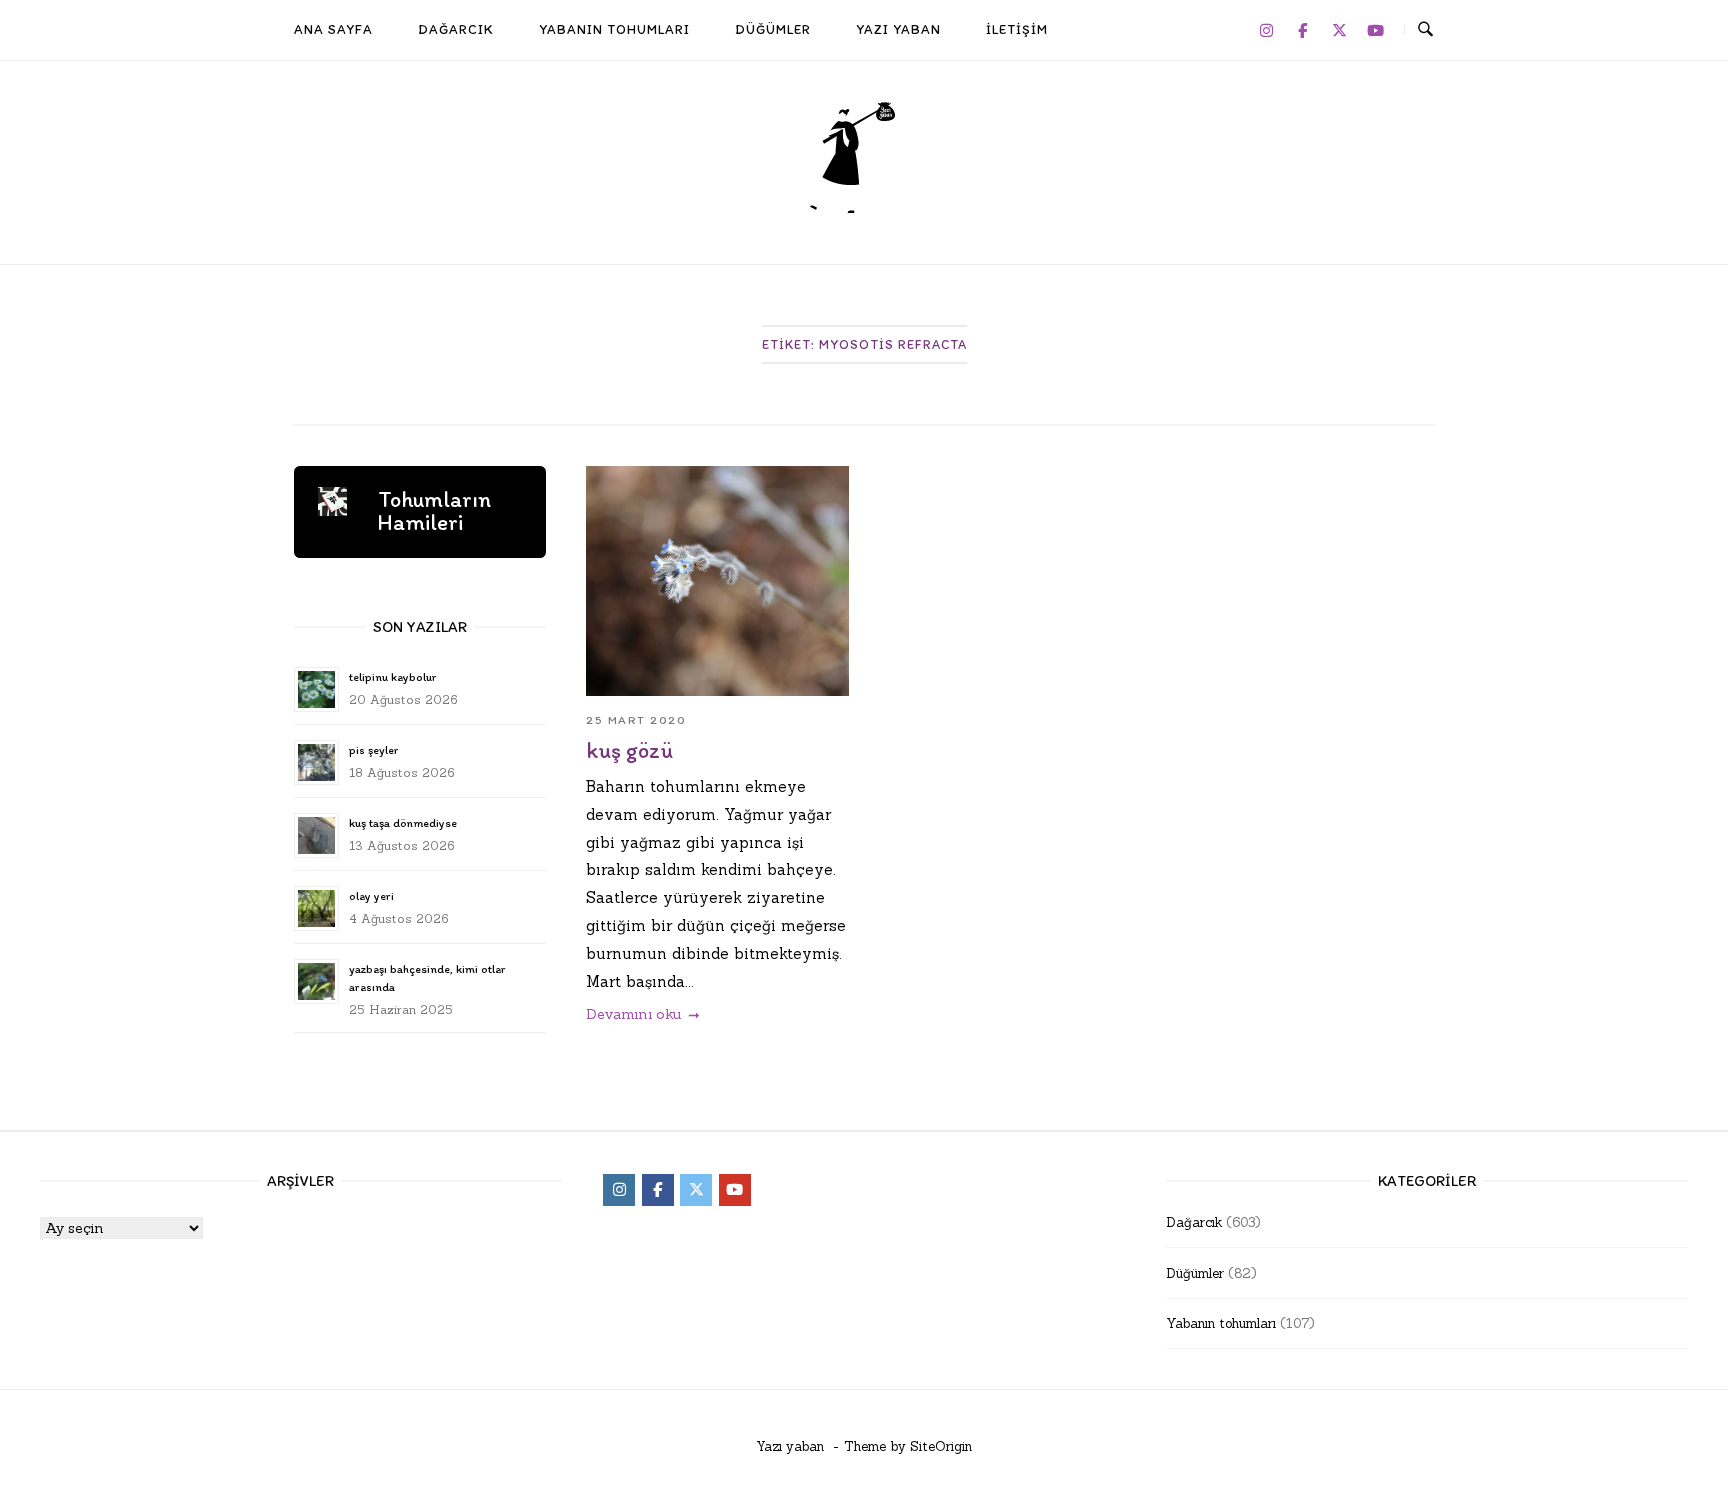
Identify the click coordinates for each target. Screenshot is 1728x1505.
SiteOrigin (941, 1446)
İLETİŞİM (1017, 29)
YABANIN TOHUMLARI (614, 29)
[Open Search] (1425, 30)
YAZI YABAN (898, 29)
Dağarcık (1194, 1222)
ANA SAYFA (333, 29)
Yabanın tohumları (1221, 1323)
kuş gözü (629, 750)
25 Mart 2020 (636, 720)
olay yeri (371, 896)
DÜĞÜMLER (773, 29)
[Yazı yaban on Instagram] (1266, 30)
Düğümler (1195, 1273)
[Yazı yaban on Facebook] (1303, 30)
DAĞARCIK (456, 29)
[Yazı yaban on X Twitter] (1339, 30)
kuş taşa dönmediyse (403, 823)
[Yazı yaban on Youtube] (1376, 30)
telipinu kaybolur (392, 677)
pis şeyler (373, 750)
